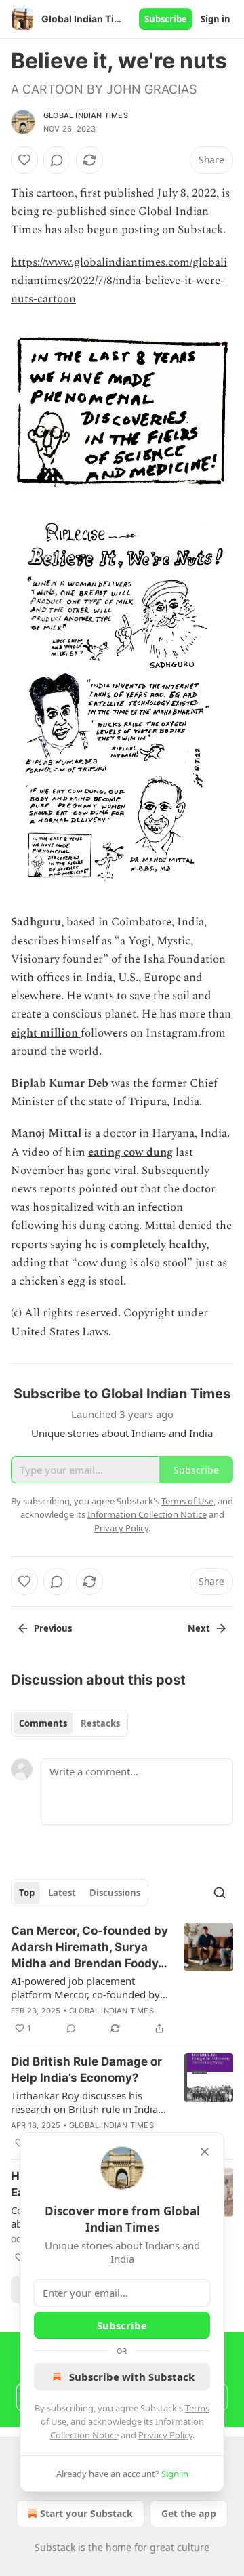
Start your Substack (86, 2513)
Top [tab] (27, 1893)
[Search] (220, 1893)
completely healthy (158, 1245)
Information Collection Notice (147, 1514)
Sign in (216, 19)
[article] (122, 1979)
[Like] (24, 160)
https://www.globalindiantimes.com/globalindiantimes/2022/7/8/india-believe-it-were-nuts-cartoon (119, 281)
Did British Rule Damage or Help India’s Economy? (86, 2070)
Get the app (189, 2513)
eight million (44, 1033)
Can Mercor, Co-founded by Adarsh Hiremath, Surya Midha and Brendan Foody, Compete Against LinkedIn (89, 1948)
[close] (205, 2152)
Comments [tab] (43, 1723)
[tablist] (69, 1723)
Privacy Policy (165, 2435)
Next (199, 1628)
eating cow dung (130, 1152)
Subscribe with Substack (132, 2377)
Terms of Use (187, 1501)
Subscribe (166, 19)
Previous (53, 1628)
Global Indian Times (86, 115)
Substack (55, 2547)
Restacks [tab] (100, 1723)
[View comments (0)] (57, 160)
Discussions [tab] (115, 1893)
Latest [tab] (62, 1893)
